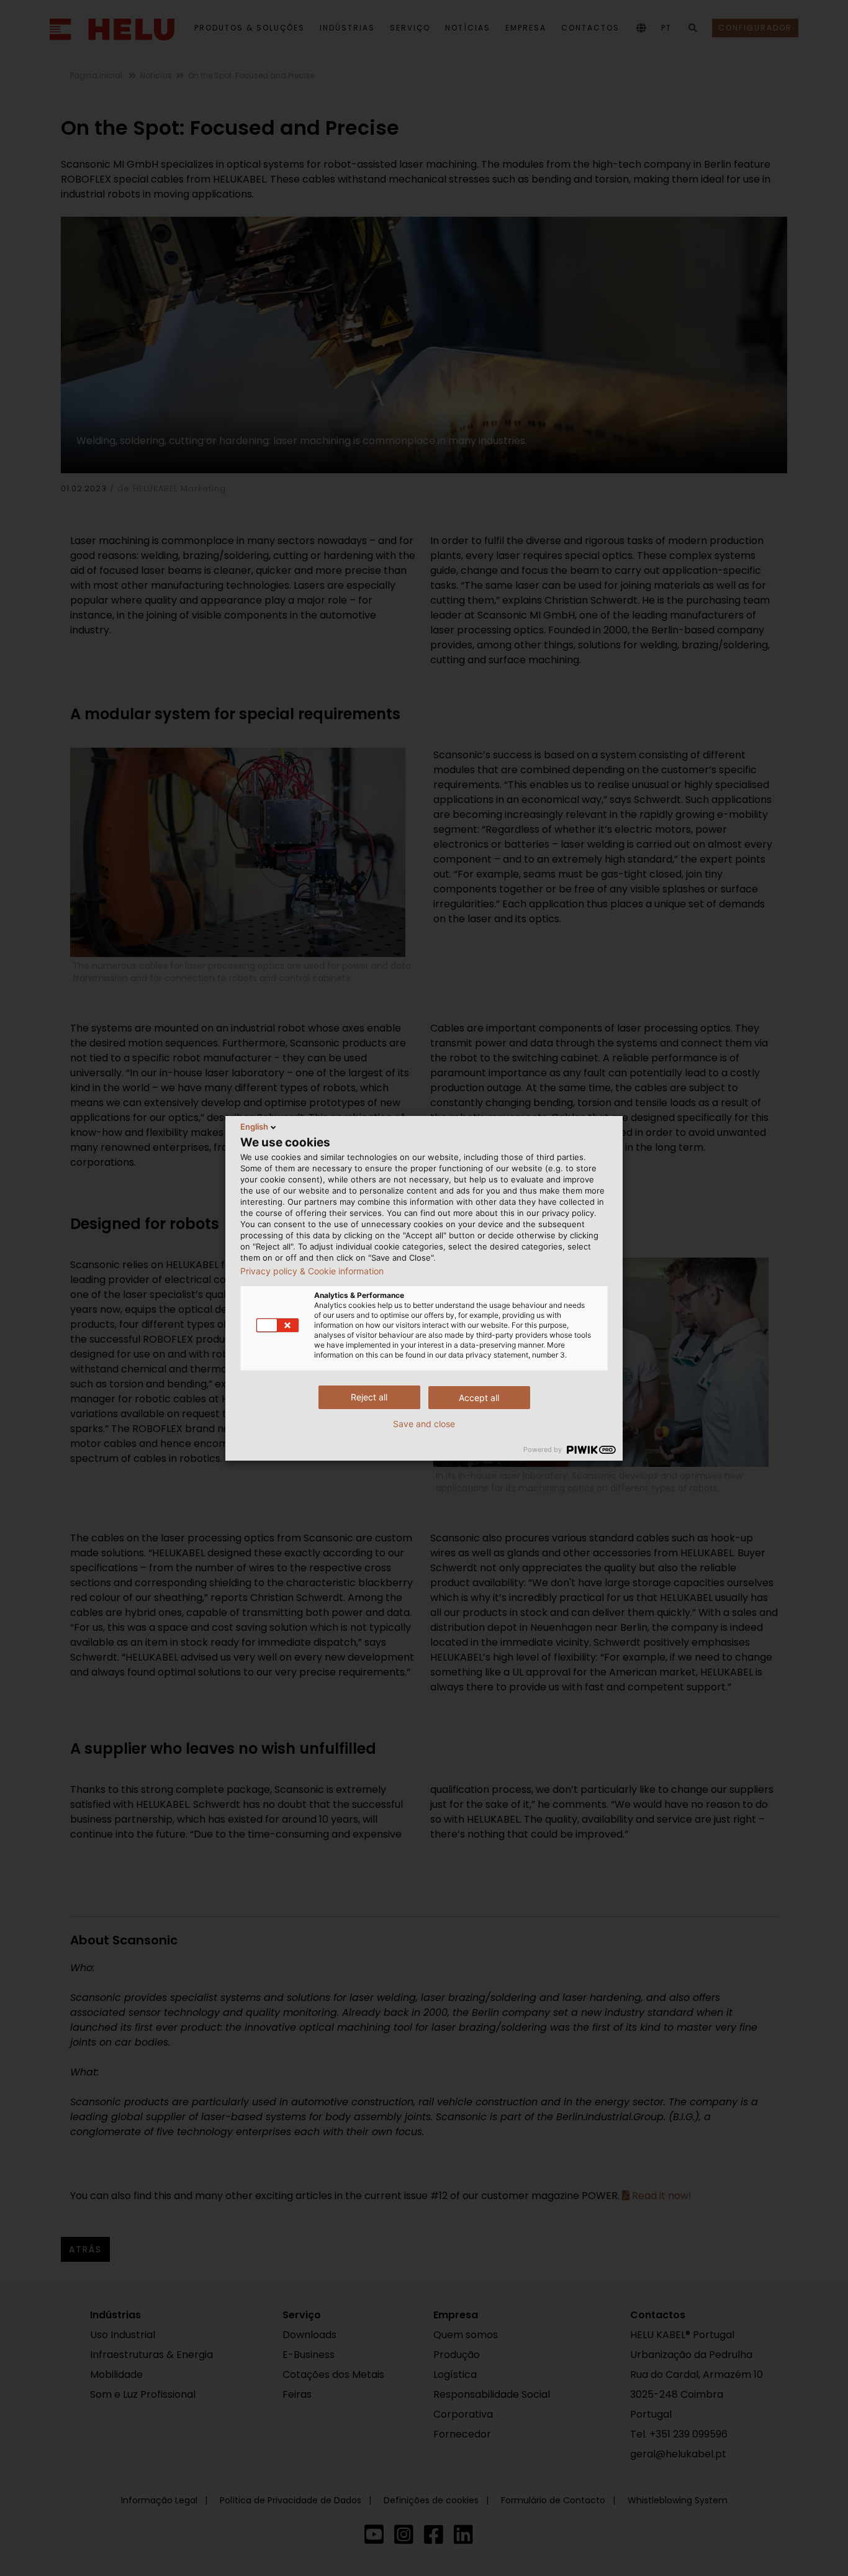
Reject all (369, 1397)
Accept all (479, 1398)
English (254, 1127)
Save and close (424, 1424)
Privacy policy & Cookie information (312, 1271)
